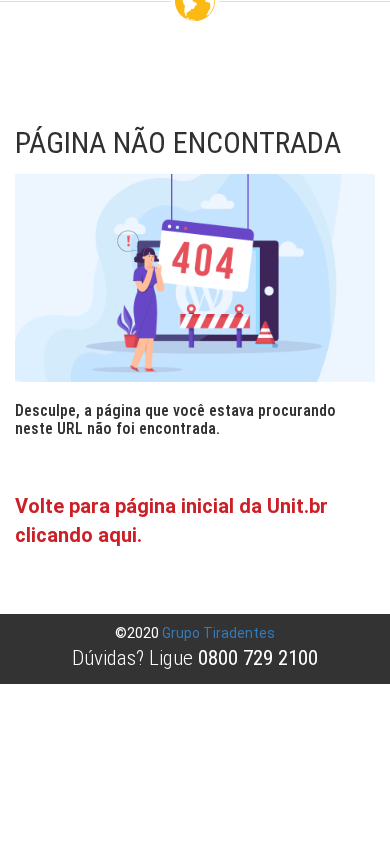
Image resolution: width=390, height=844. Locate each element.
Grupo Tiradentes (218, 633)
